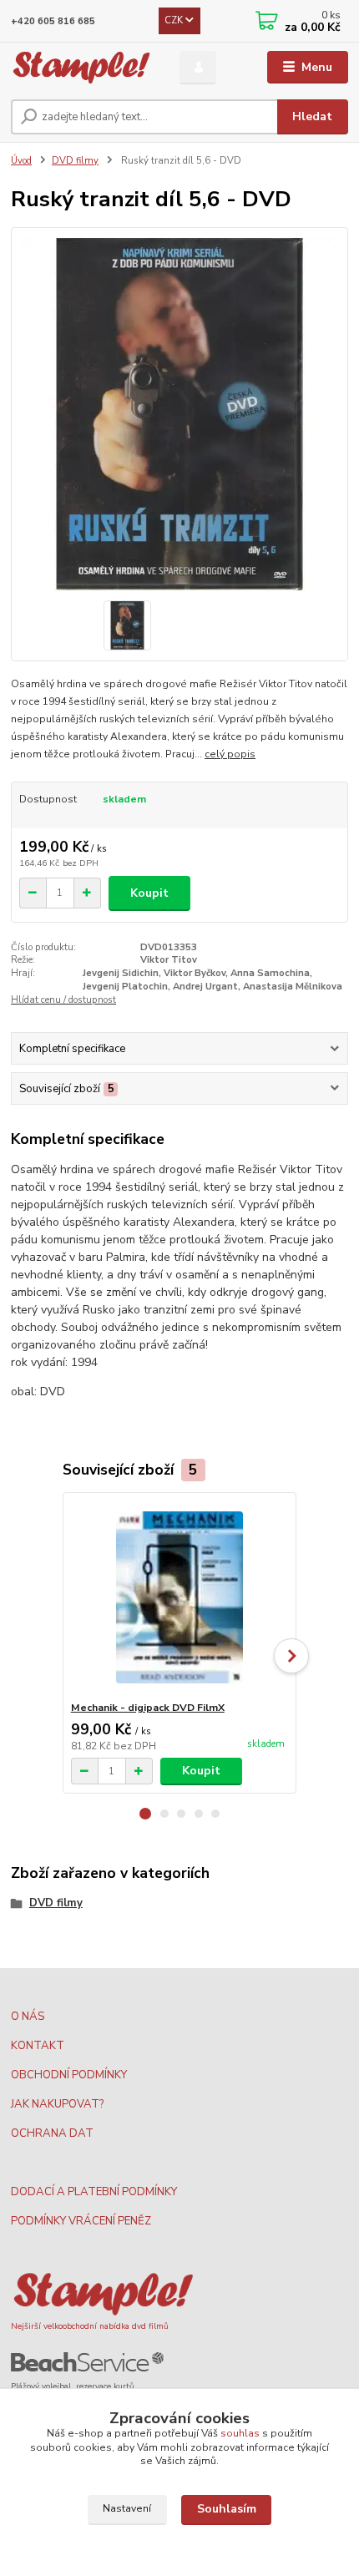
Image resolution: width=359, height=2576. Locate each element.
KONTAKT (38, 2046)
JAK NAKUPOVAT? (57, 2104)
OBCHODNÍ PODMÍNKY (69, 2075)
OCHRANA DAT (52, 2133)
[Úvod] (81, 68)
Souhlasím (227, 2509)
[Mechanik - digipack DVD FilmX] (180, 1597)
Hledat (312, 116)
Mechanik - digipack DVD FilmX (148, 1708)
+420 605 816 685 (53, 21)
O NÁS (28, 2017)
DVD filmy (75, 161)
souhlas (240, 2433)
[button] (145, 1814)
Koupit (149, 893)
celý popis (230, 754)
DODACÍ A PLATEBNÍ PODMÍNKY (94, 2192)
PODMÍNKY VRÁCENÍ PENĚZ (81, 2221)
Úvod (21, 161)
